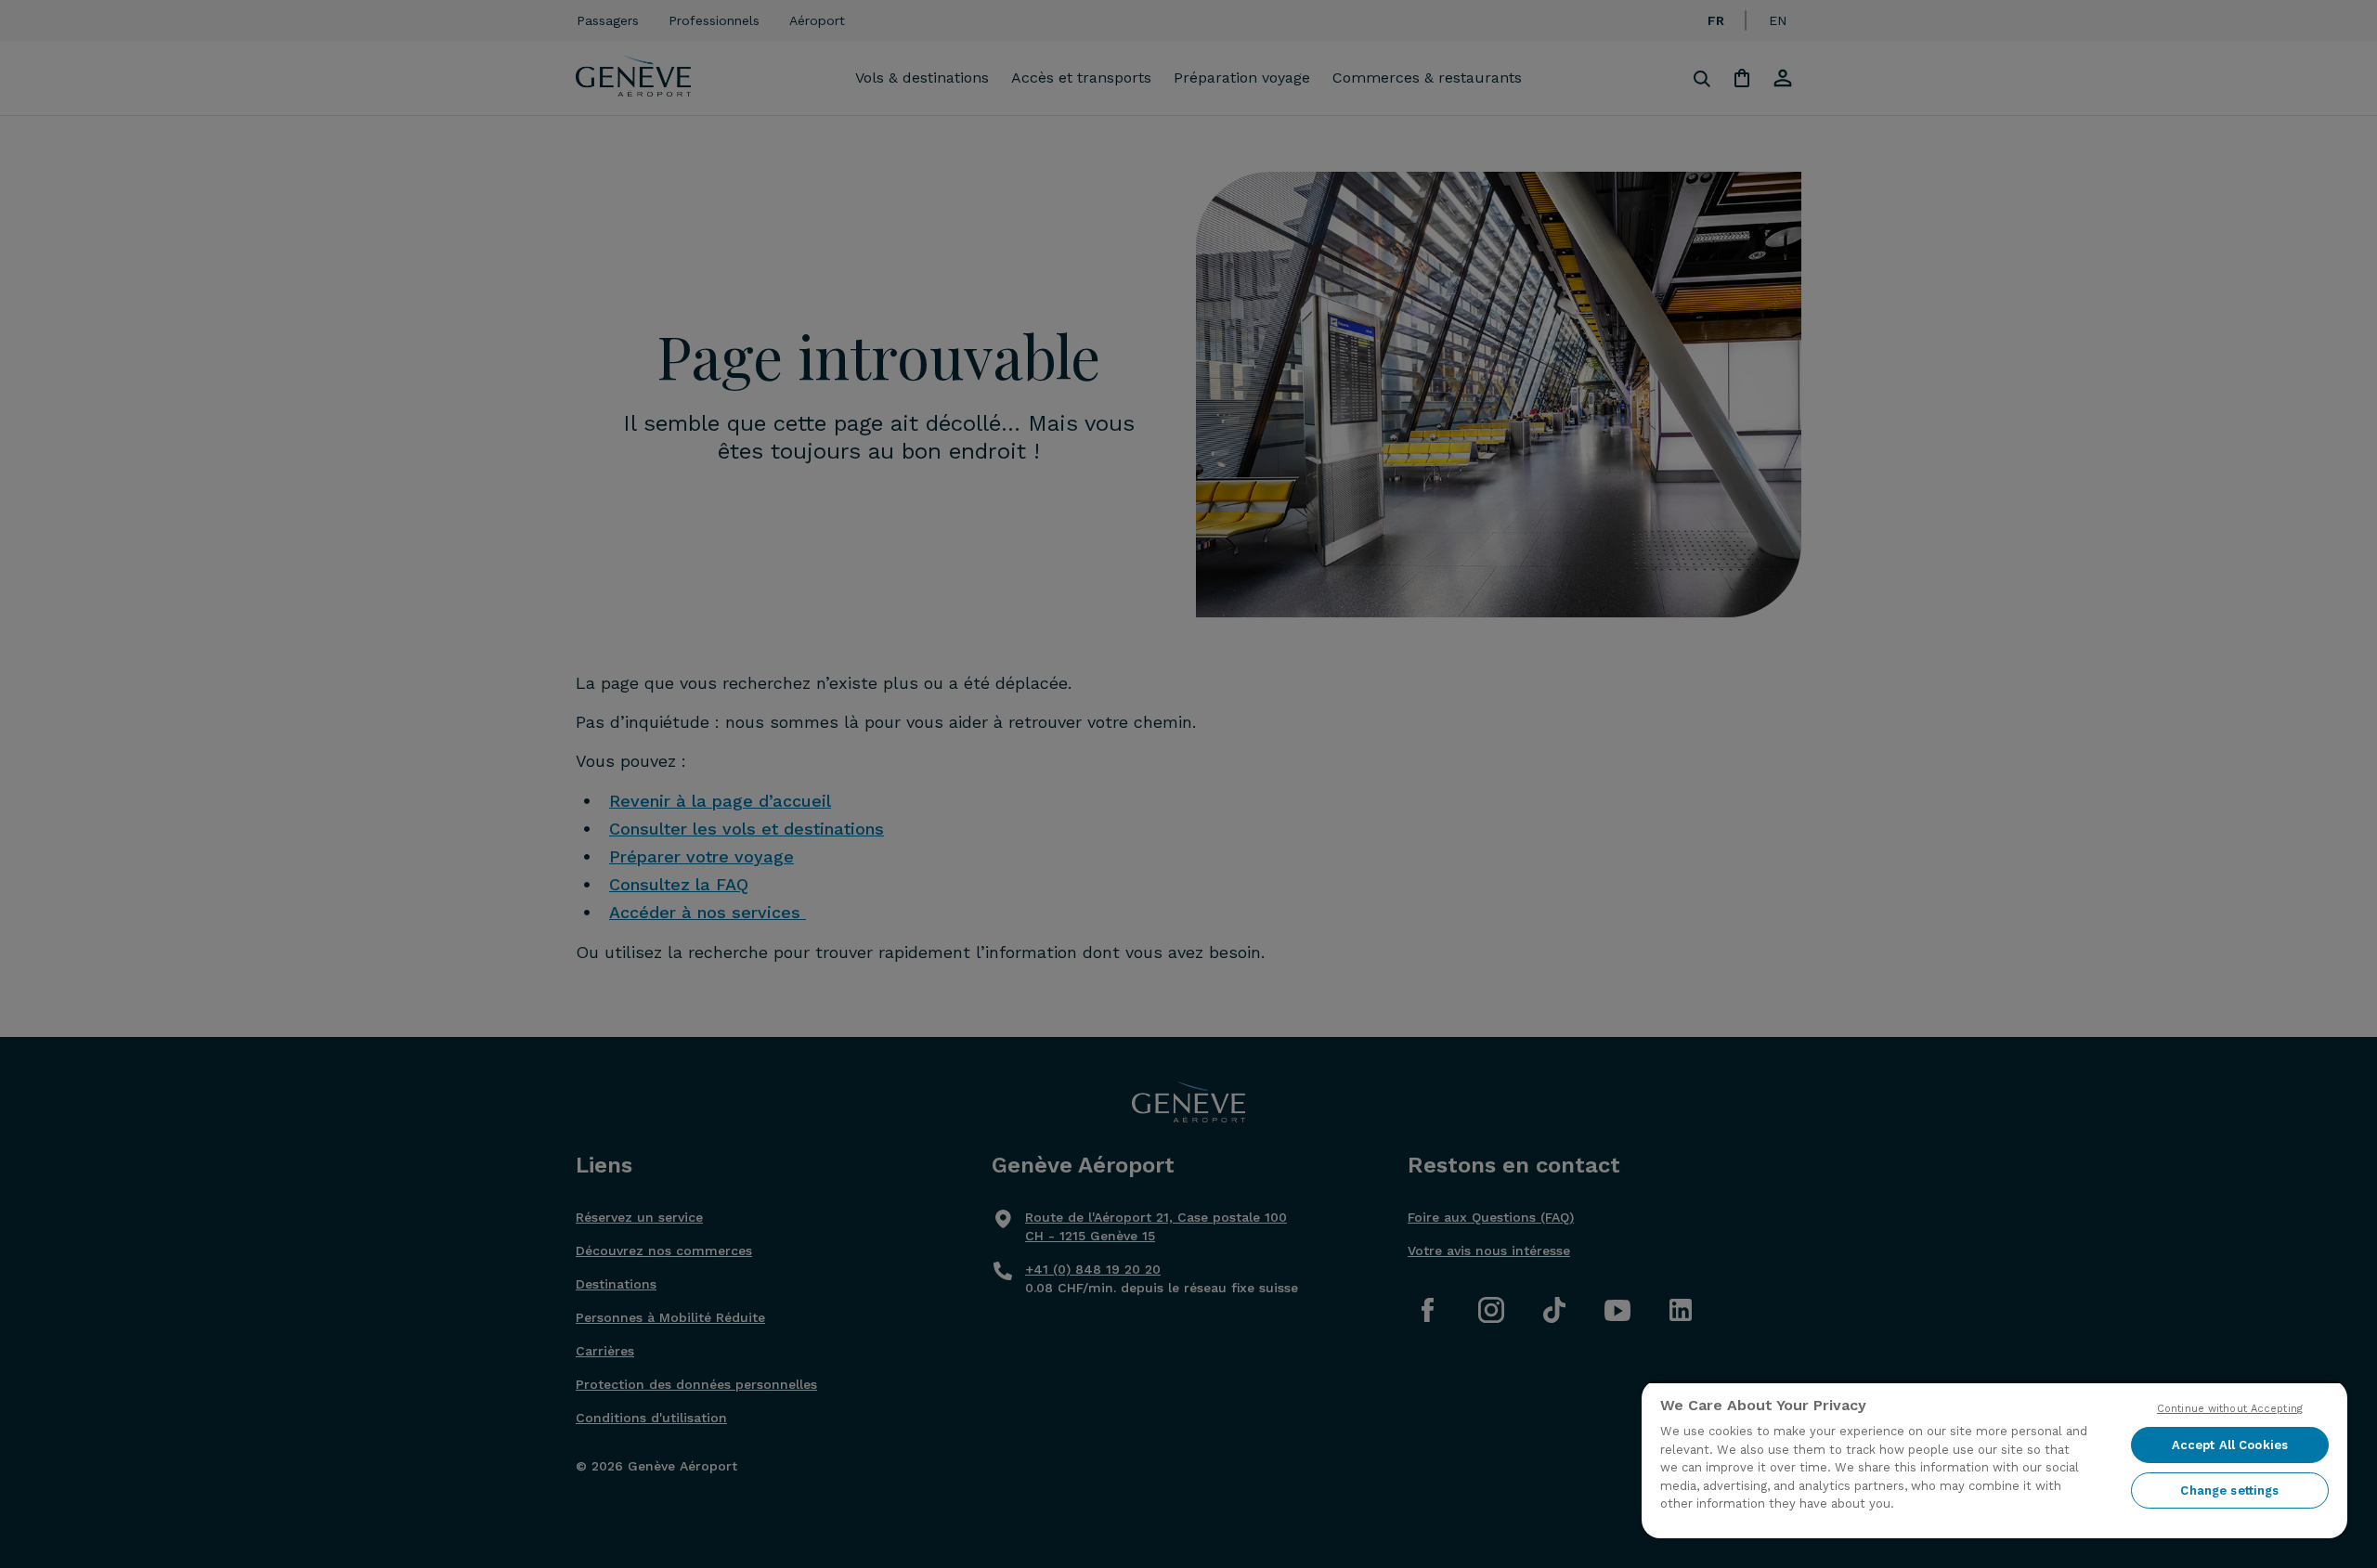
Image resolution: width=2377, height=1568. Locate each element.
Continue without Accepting (2230, 1409)
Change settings (2229, 1490)
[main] (1994, 1459)
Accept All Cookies (2230, 1445)
